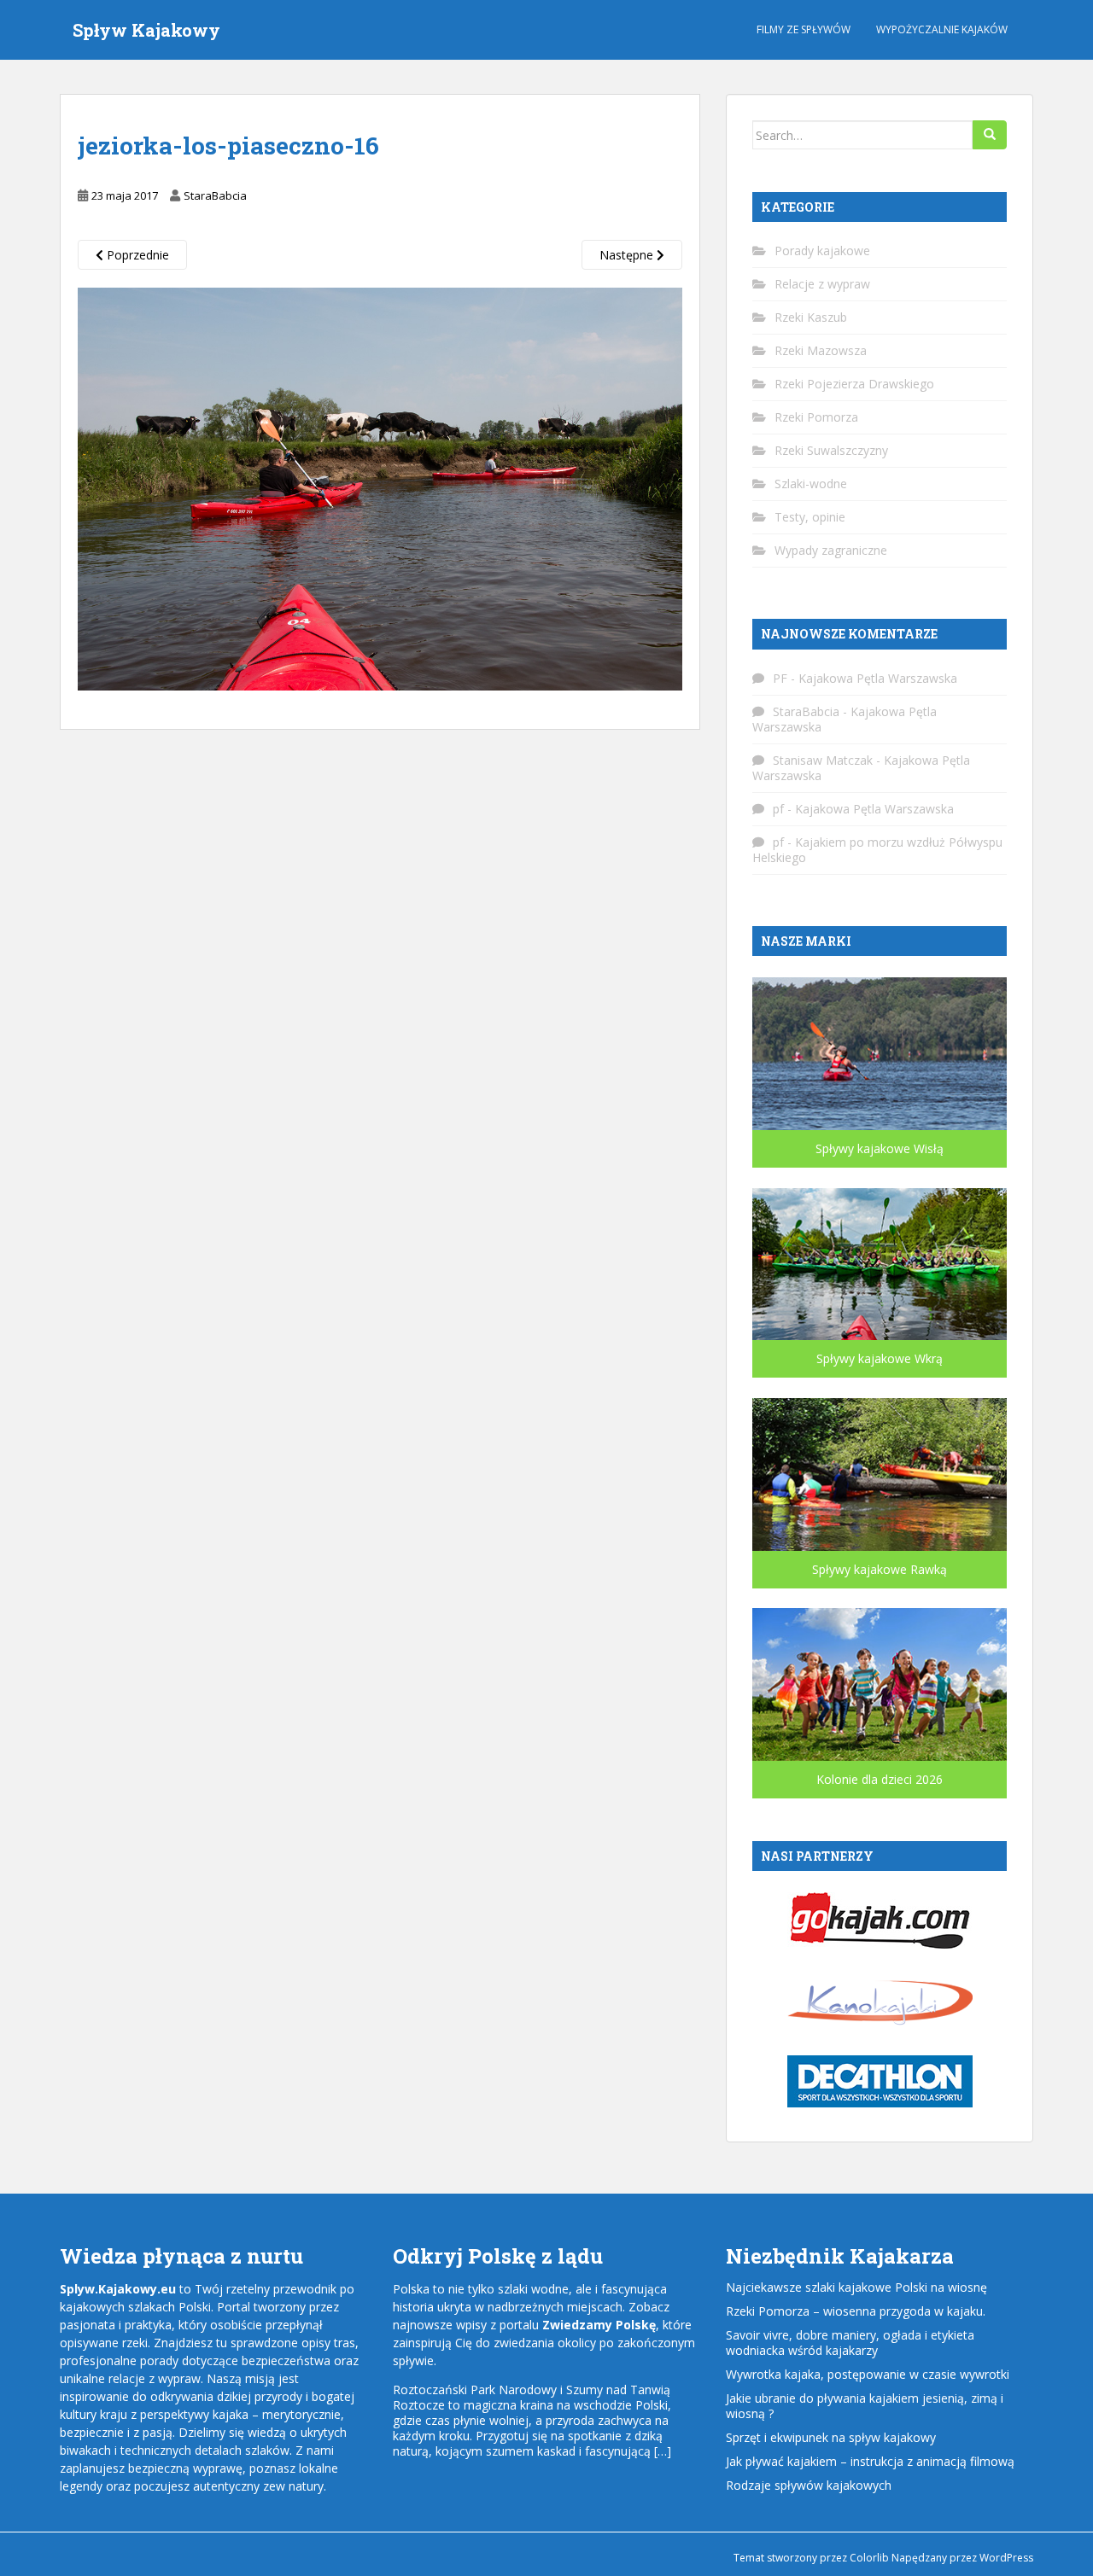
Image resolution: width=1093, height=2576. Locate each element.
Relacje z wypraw (822, 284)
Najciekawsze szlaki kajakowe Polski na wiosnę (856, 2287)
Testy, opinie (810, 517)
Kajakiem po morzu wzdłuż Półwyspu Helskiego (877, 850)
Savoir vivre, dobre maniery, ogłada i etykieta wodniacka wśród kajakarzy (850, 2343)
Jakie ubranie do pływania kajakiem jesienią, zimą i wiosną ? (865, 2406)
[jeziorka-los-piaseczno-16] (380, 488)
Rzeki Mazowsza (821, 350)
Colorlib (869, 2558)
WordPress (1006, 2558)
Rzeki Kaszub (811, 317)
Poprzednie (136, 255)
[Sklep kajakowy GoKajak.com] (880, 1919)
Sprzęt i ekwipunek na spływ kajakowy (831, 2437)
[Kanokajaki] (880, 2000)
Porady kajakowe (822, 251)
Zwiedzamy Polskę (599, 2325)
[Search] (990, 135)
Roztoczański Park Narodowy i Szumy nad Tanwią (532, 2390)
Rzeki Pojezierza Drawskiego (854, 384)
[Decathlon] (880, 2080)
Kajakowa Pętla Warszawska (878, 678)
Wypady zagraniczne (831, 550)
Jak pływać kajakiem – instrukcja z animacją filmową (870, 2461)
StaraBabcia (215, 195)
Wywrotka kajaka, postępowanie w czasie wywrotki (868, 2374)
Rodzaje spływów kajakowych (809, 2485)
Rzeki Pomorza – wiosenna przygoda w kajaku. (856, 2311)
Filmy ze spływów (804, 29)
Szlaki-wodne (811, 484)
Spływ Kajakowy (146, 30)
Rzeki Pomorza (816, 417)
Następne (628, 255)
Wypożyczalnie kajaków (942, 29)
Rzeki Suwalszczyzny (831, 450)
